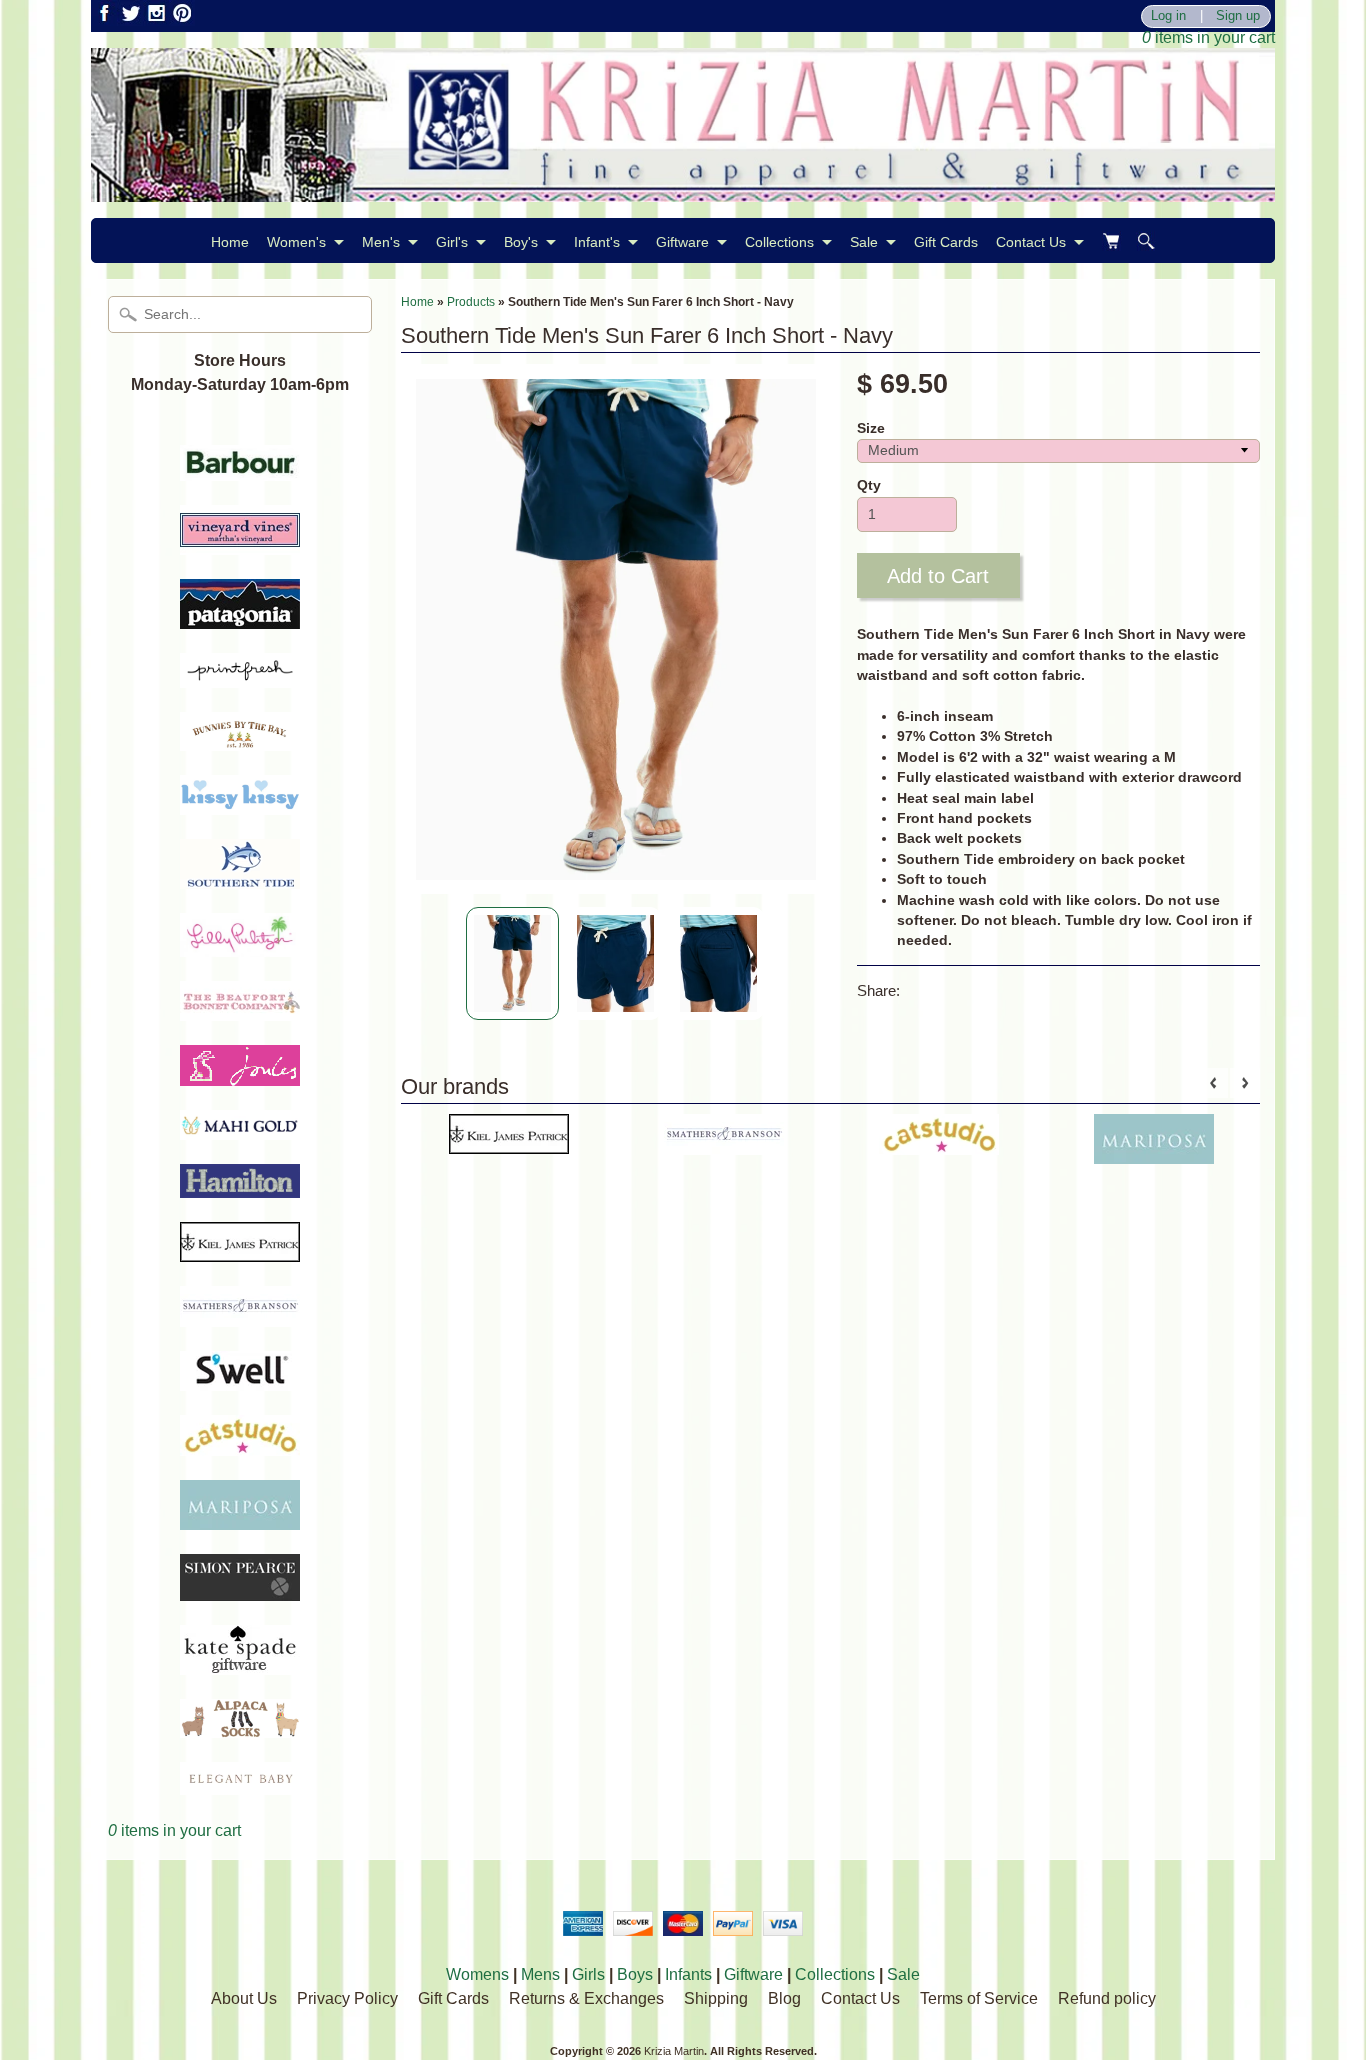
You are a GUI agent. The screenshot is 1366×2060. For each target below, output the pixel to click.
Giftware (682, 242)
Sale (864, 242)
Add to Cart (938, 576)
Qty (869, 485)
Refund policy (1107, 1998)
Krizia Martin (674, 2051)
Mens (540, 1974)
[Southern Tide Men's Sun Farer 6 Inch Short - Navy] (512, 963)
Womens (477, 1974)
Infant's (597, 242)
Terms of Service (979, 1998)
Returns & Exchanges (586, 1998)
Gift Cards (946, 242)
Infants (688, 1974)
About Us (244, 1998)
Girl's (452, 242)
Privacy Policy (347, 1998)
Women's (296, 242)
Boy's (521, 242)
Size (871, 428)
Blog (784, 1998)
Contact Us (1031, 242)
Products (471, 302)
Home (230, 242)
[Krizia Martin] (683, 189)
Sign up (1238, 16)
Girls (588, 1974)
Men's (381, 242)
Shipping (716, 1998)
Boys (635, 1974)
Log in (1168, 16)
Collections (779, 242)
